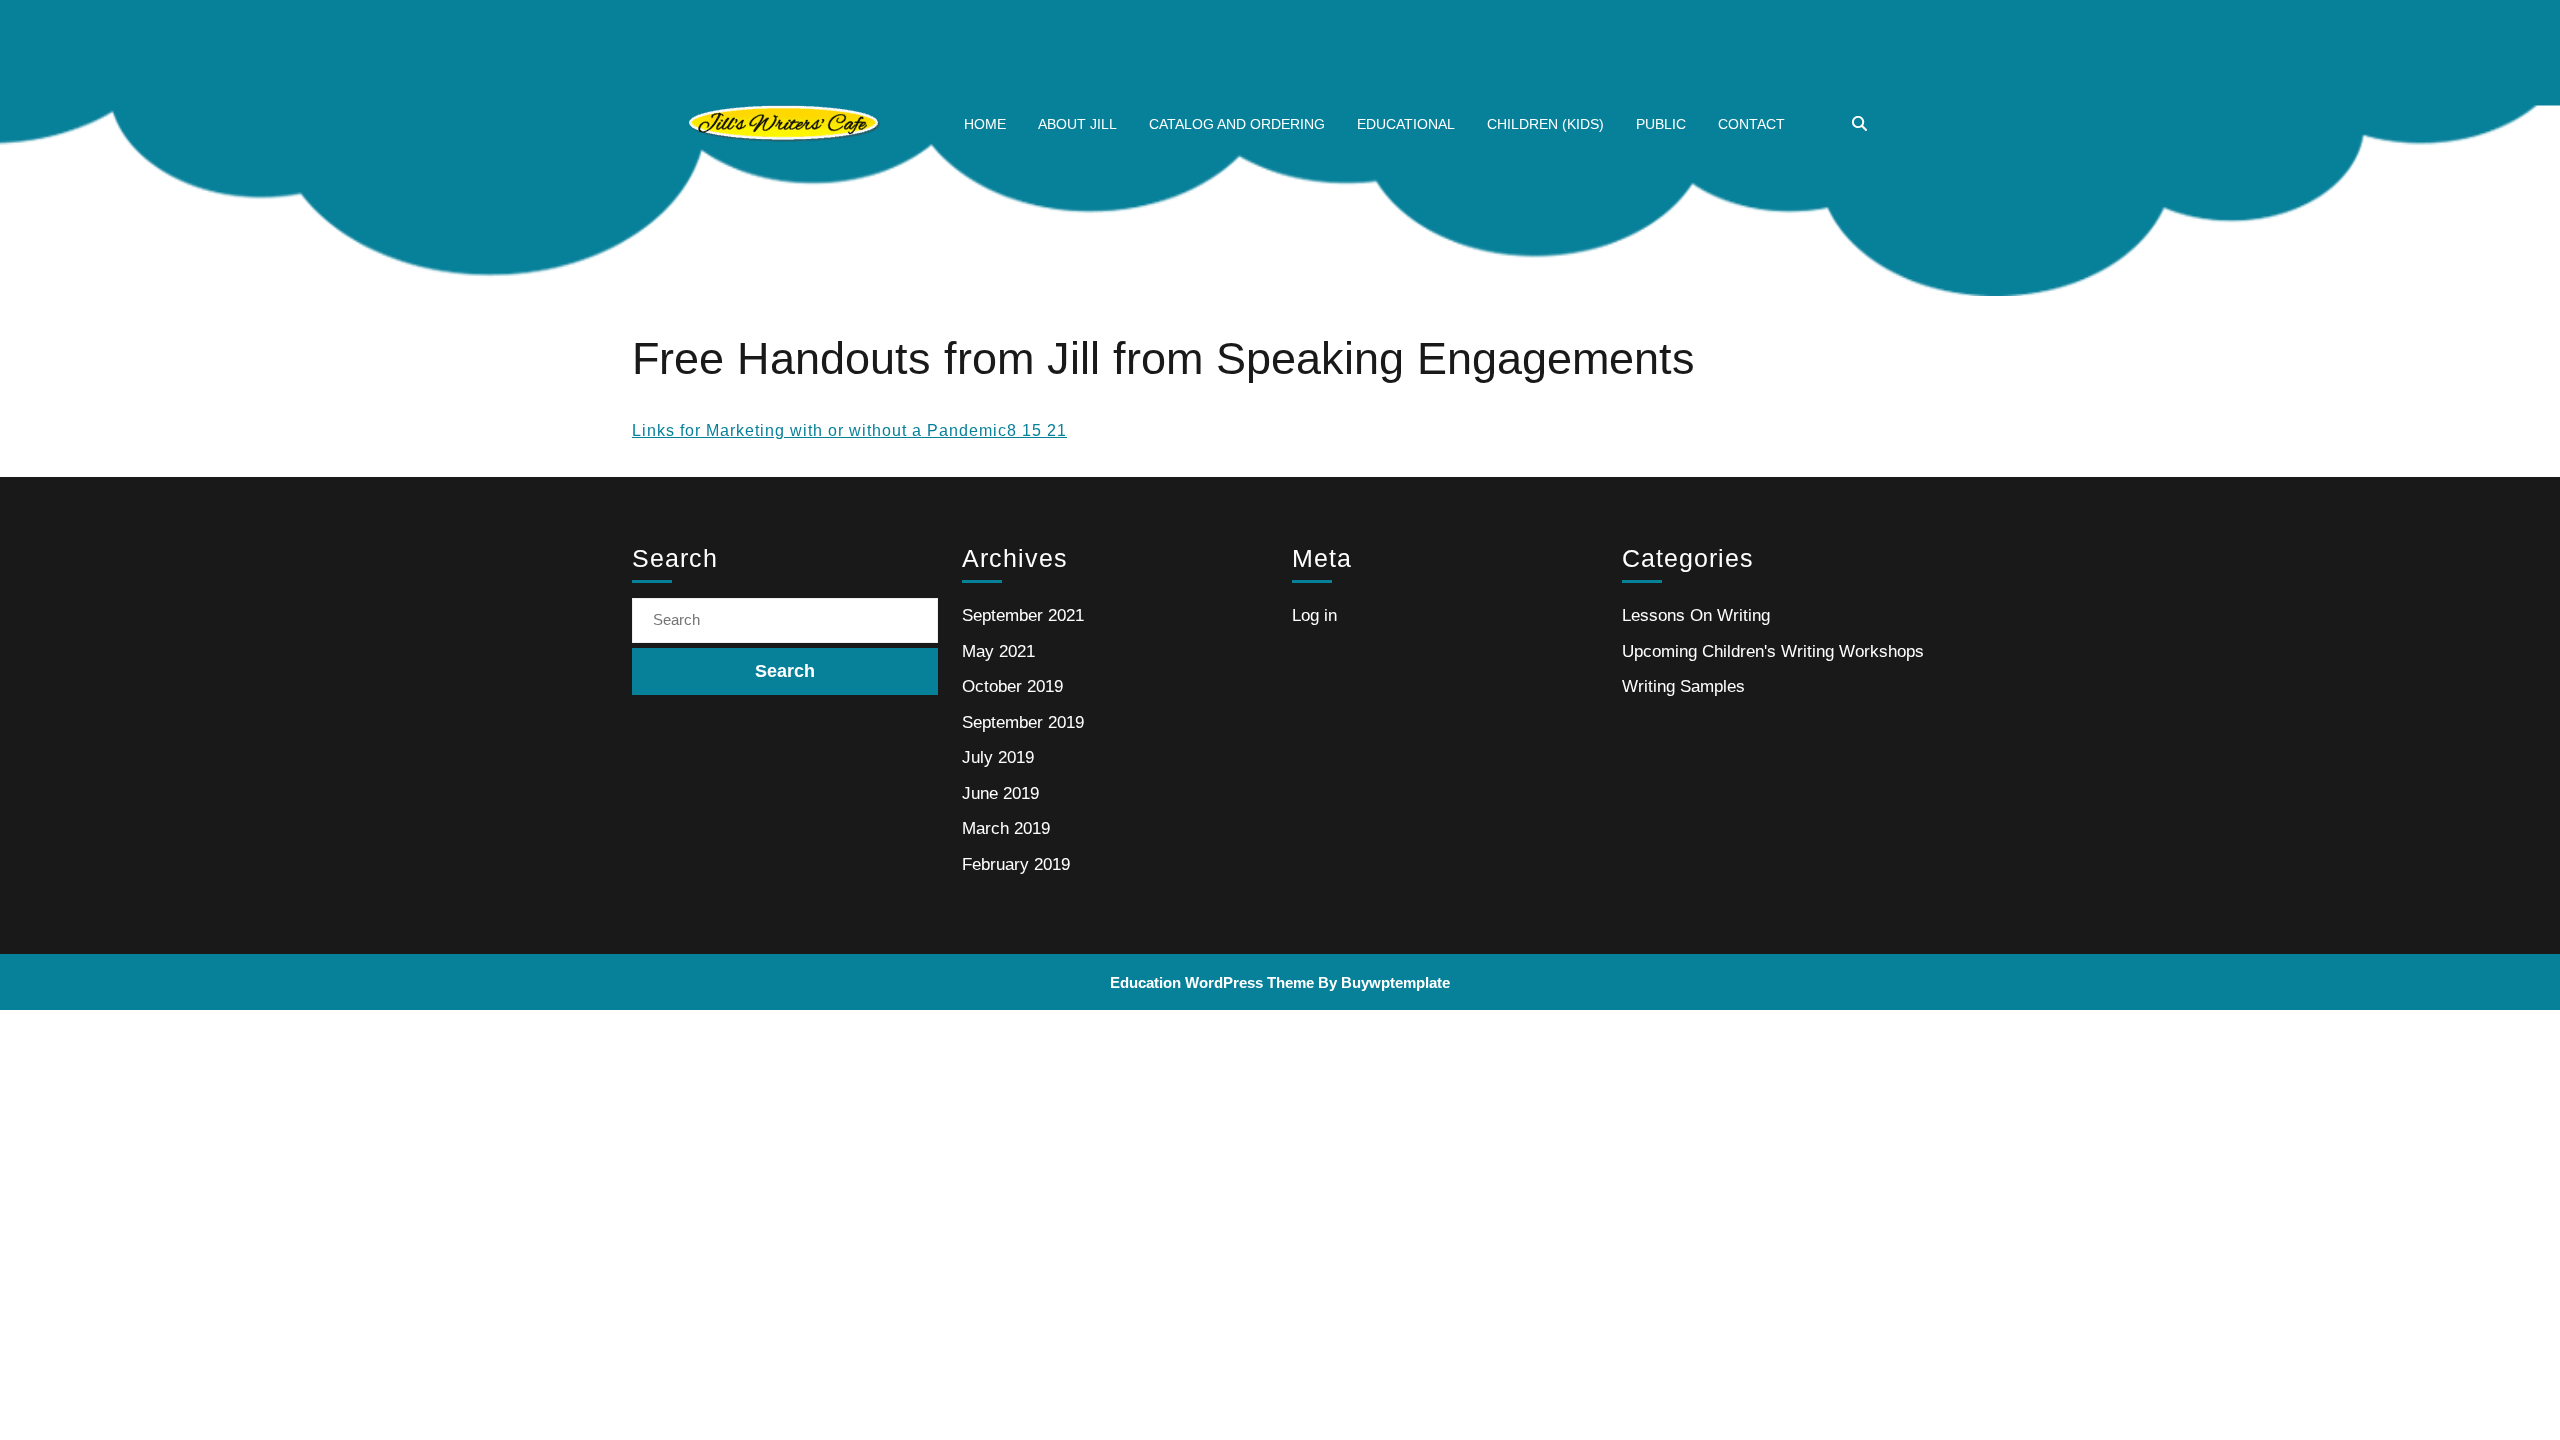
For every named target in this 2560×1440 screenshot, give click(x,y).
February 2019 (1016, 864)
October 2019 (1012, 686)
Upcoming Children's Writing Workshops (1773, 651)
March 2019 (1006, 828)
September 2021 (1023, 615)
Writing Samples (1683, 686)
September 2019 (1023, 722)
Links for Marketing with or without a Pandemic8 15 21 (849, 430)
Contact (1751, 124)
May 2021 (998, 651)
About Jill (1077, 124)
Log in (1314, 615)
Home (985, 124)
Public (1661, 124)
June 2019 (1000, 793)
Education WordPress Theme (1212, 982)
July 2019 (998, 757)
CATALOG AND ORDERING (1237, 124)
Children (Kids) (1545, 124)
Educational (1406, 124)
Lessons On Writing (1696, 615)
